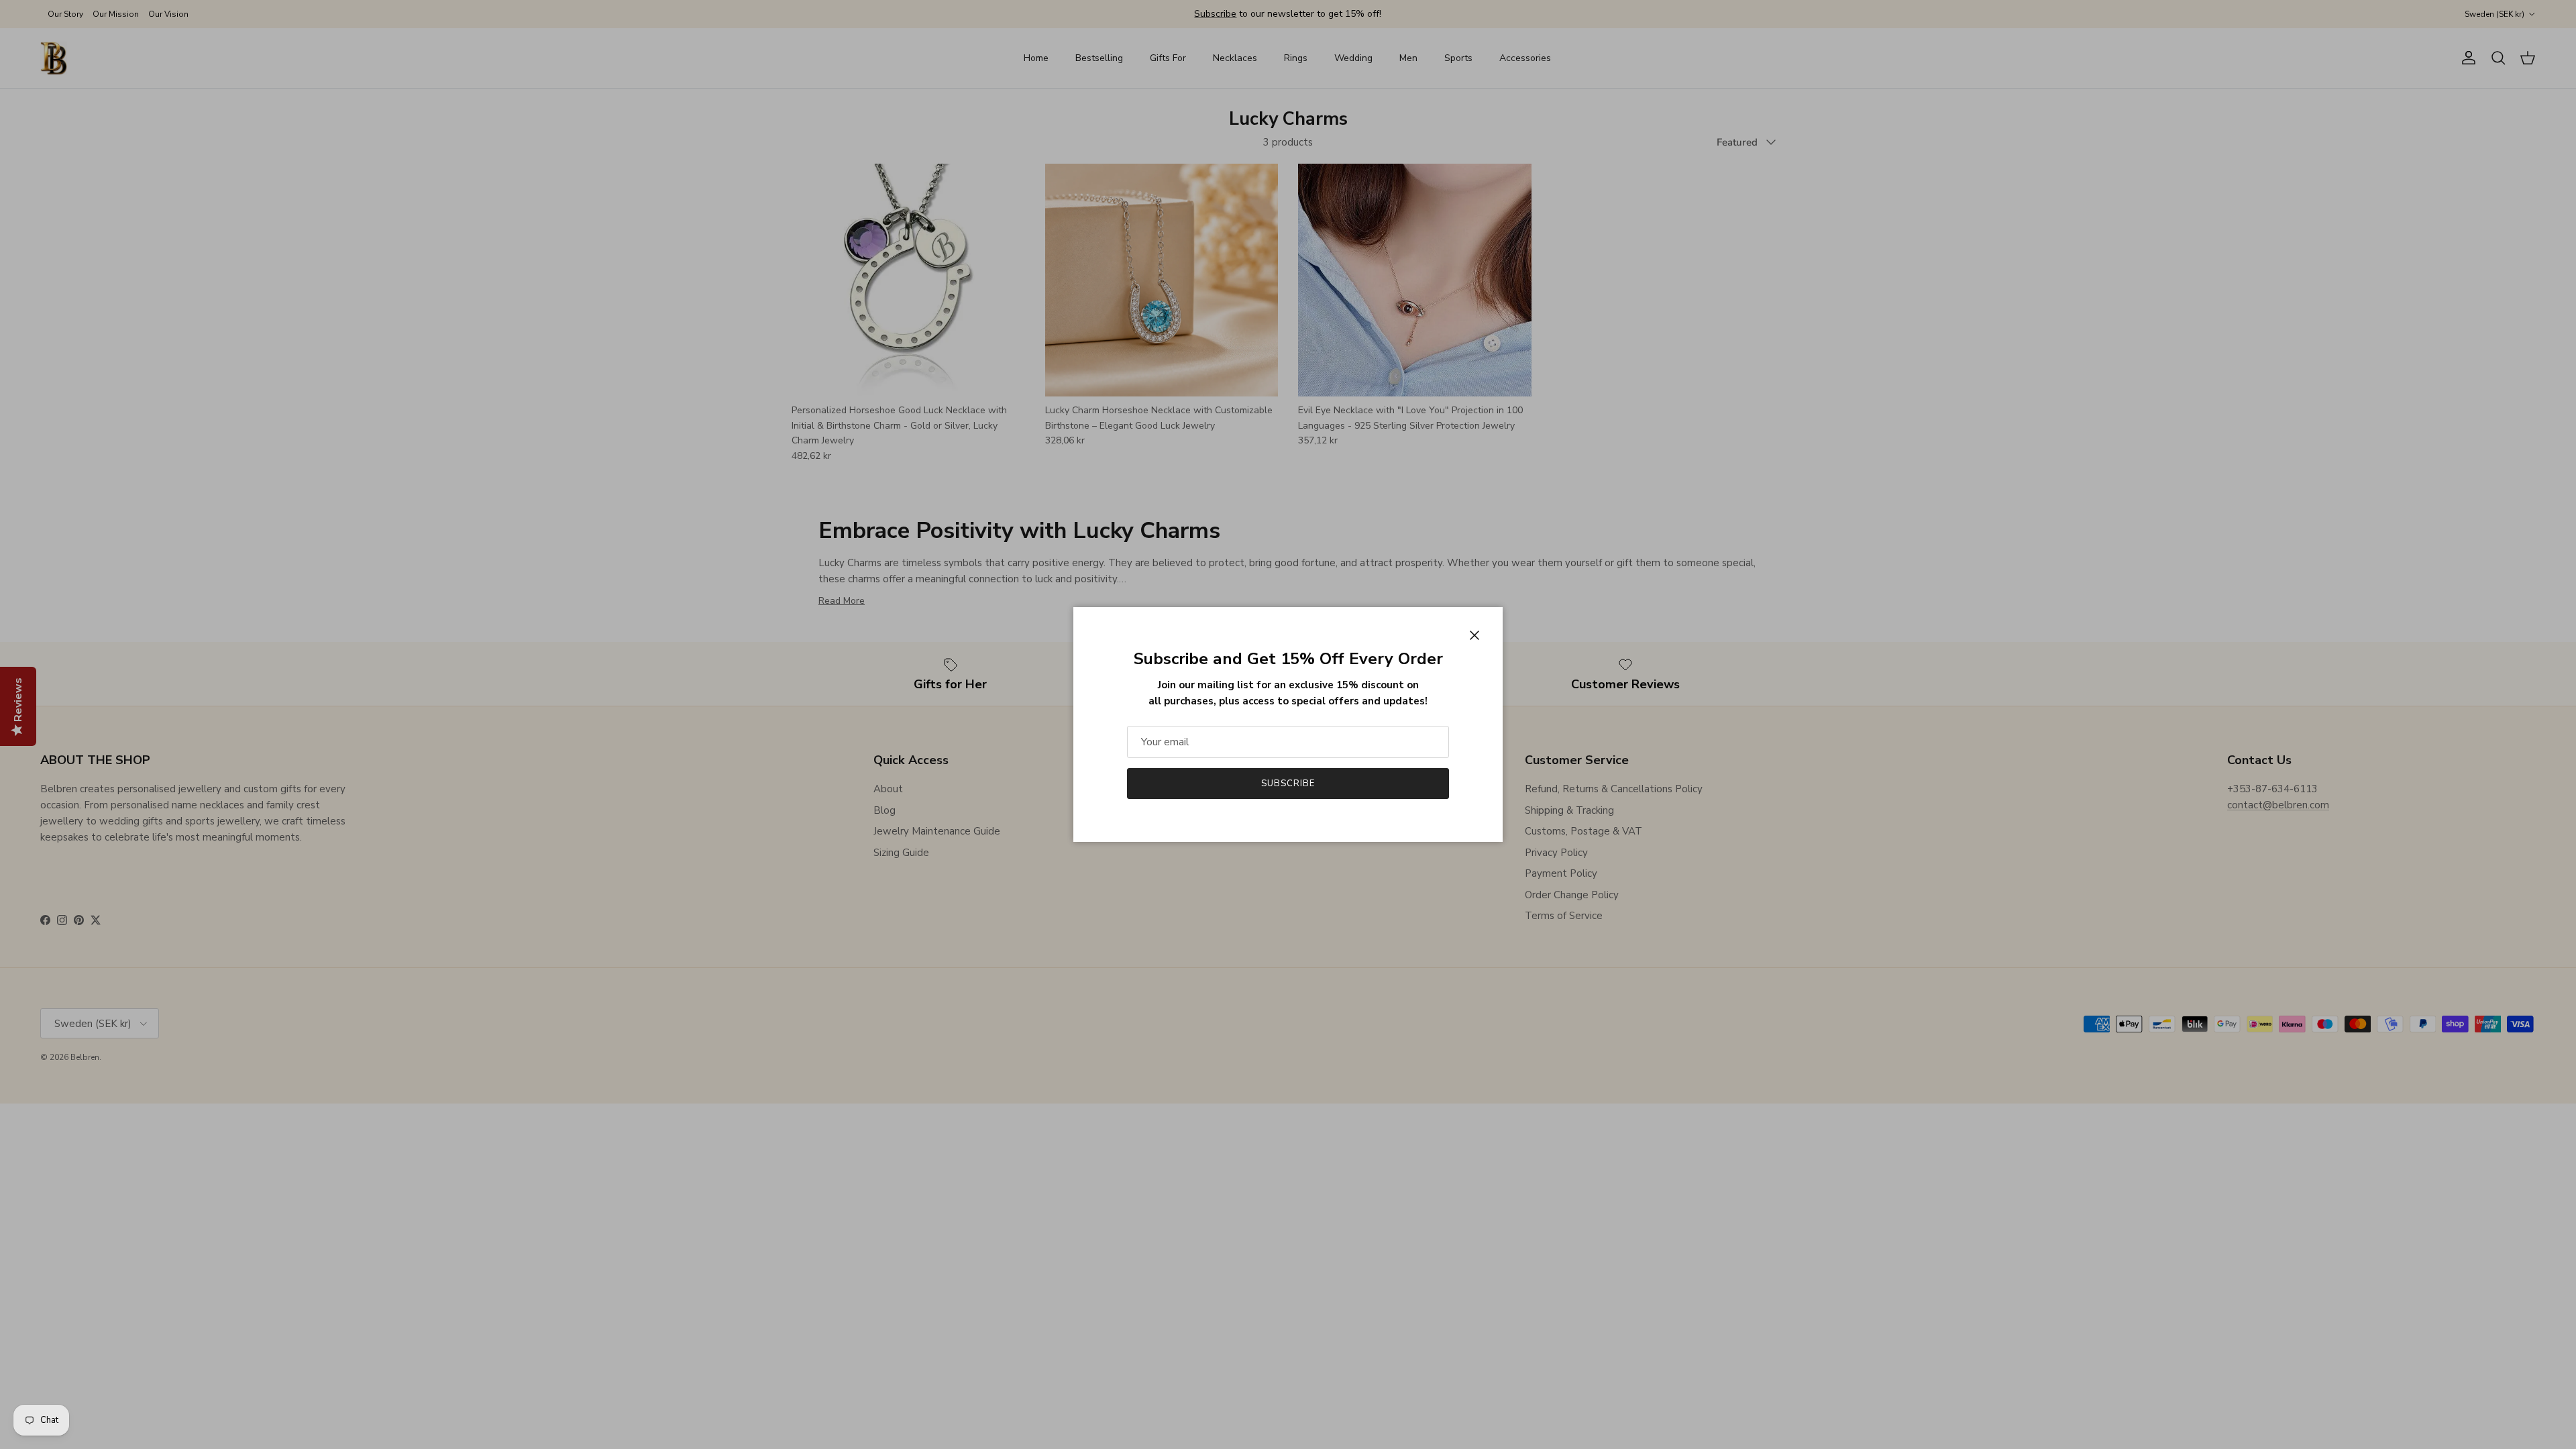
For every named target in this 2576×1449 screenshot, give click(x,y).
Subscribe (1288, 784)
